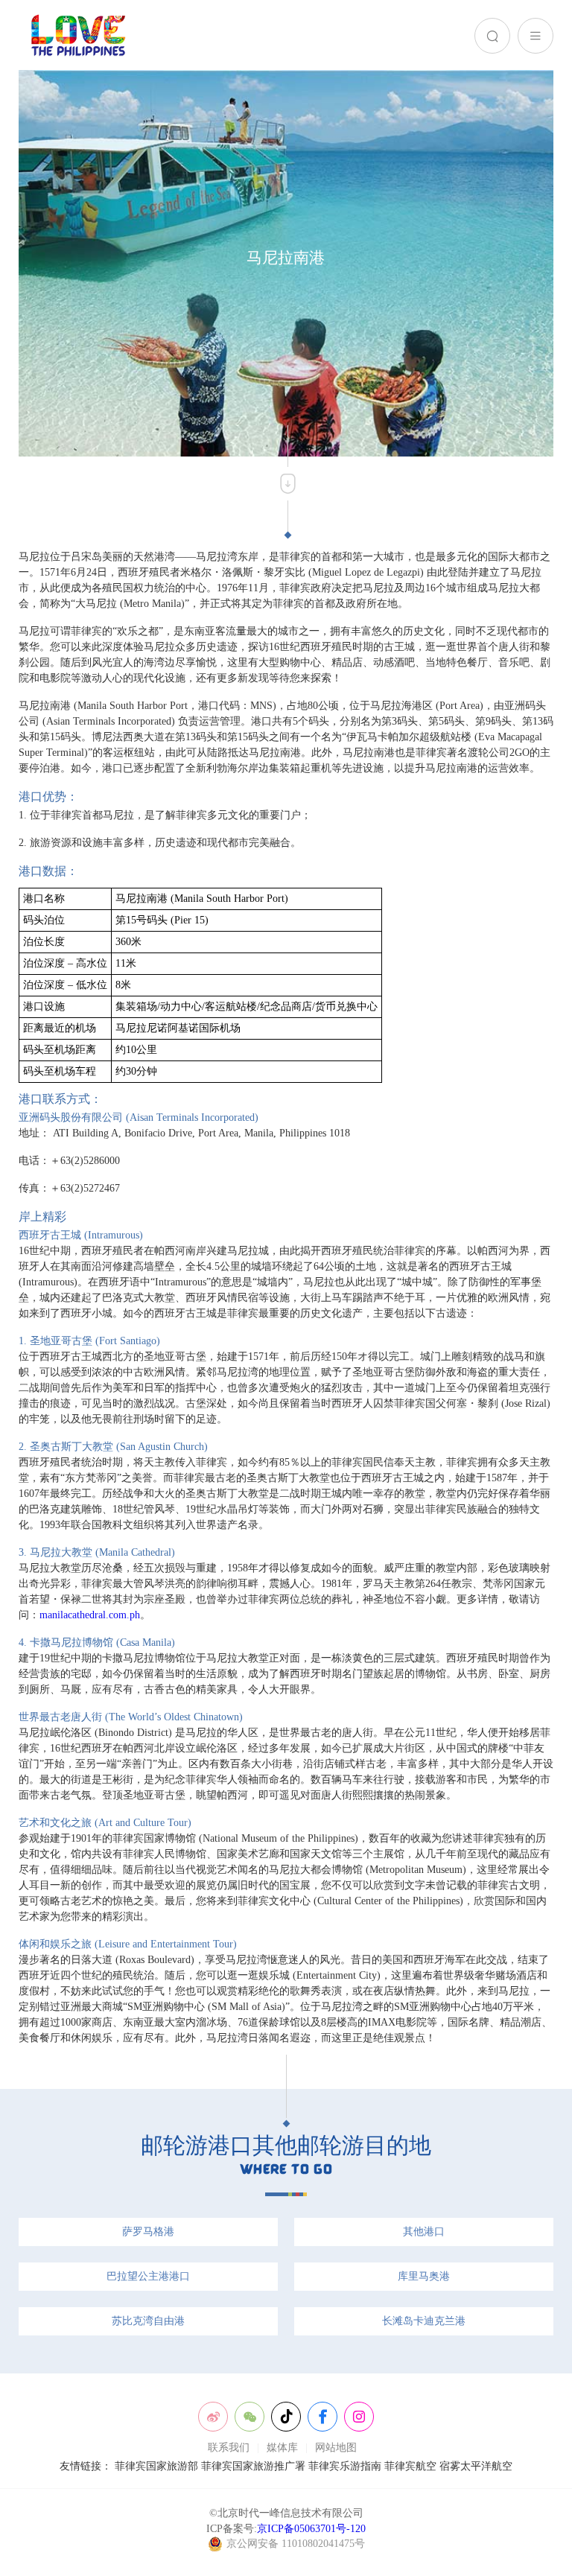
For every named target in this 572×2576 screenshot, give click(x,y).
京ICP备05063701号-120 (311, 2529)
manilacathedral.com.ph (90, 1615)
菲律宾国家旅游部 (156, 2466)
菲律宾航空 (410, 2466)
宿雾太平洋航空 (476, 2466)
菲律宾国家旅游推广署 (253, 2466)
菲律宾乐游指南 (345, 2466)
